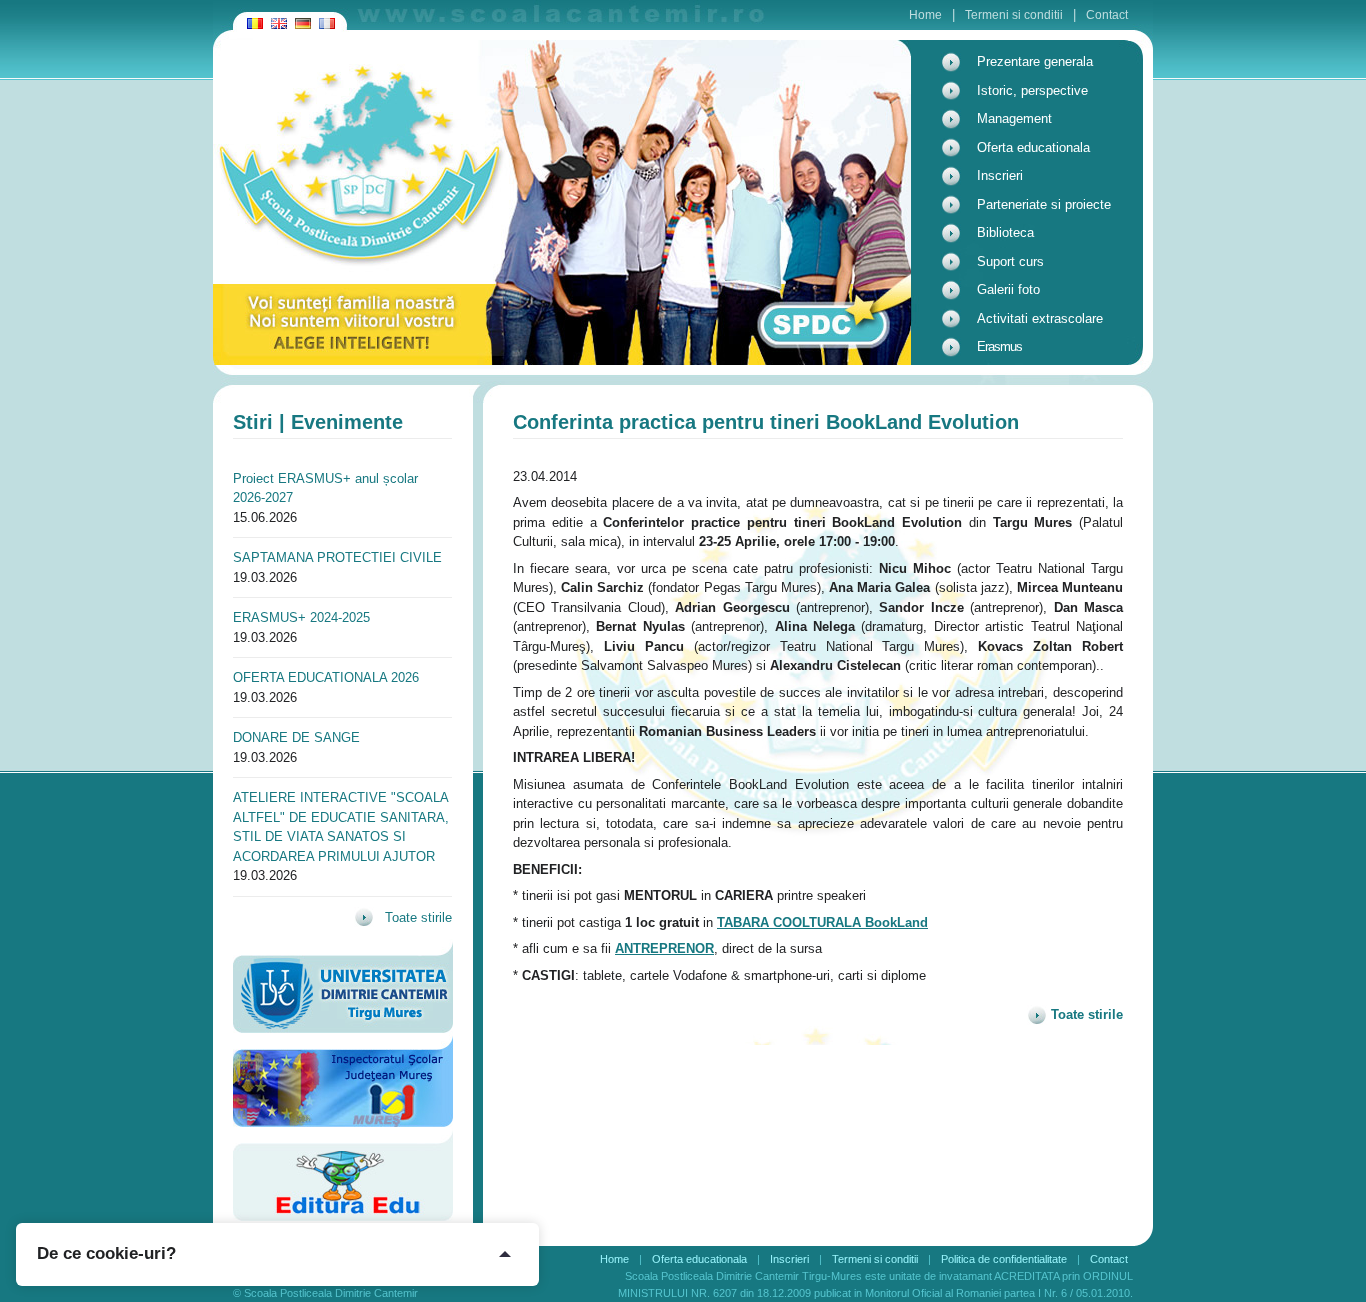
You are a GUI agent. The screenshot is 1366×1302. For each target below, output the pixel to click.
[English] (279, 13)
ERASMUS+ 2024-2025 (301, 617)
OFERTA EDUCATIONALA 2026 (326, 677)
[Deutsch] (303, 13)
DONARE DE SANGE (296, 737)
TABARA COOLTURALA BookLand (822, 922)
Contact (1107, 14)
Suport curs (1010, 261)
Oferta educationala (1033, 147)
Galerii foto (1008, 289)
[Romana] (255, 13)
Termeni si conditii (1014, 14)
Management (1014, 118)
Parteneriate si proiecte (1044, 204)
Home (925, 14)
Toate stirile (416, 917)
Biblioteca (1005, 232)
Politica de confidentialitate (1004, 1259)
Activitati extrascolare (1040, 318)
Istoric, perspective (1032, 90)
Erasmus (999, 346)
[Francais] (327, 13)
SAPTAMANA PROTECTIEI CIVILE (337, 557)
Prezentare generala (1035, 61)
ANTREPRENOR (664, 948)
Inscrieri (1000, 175)
